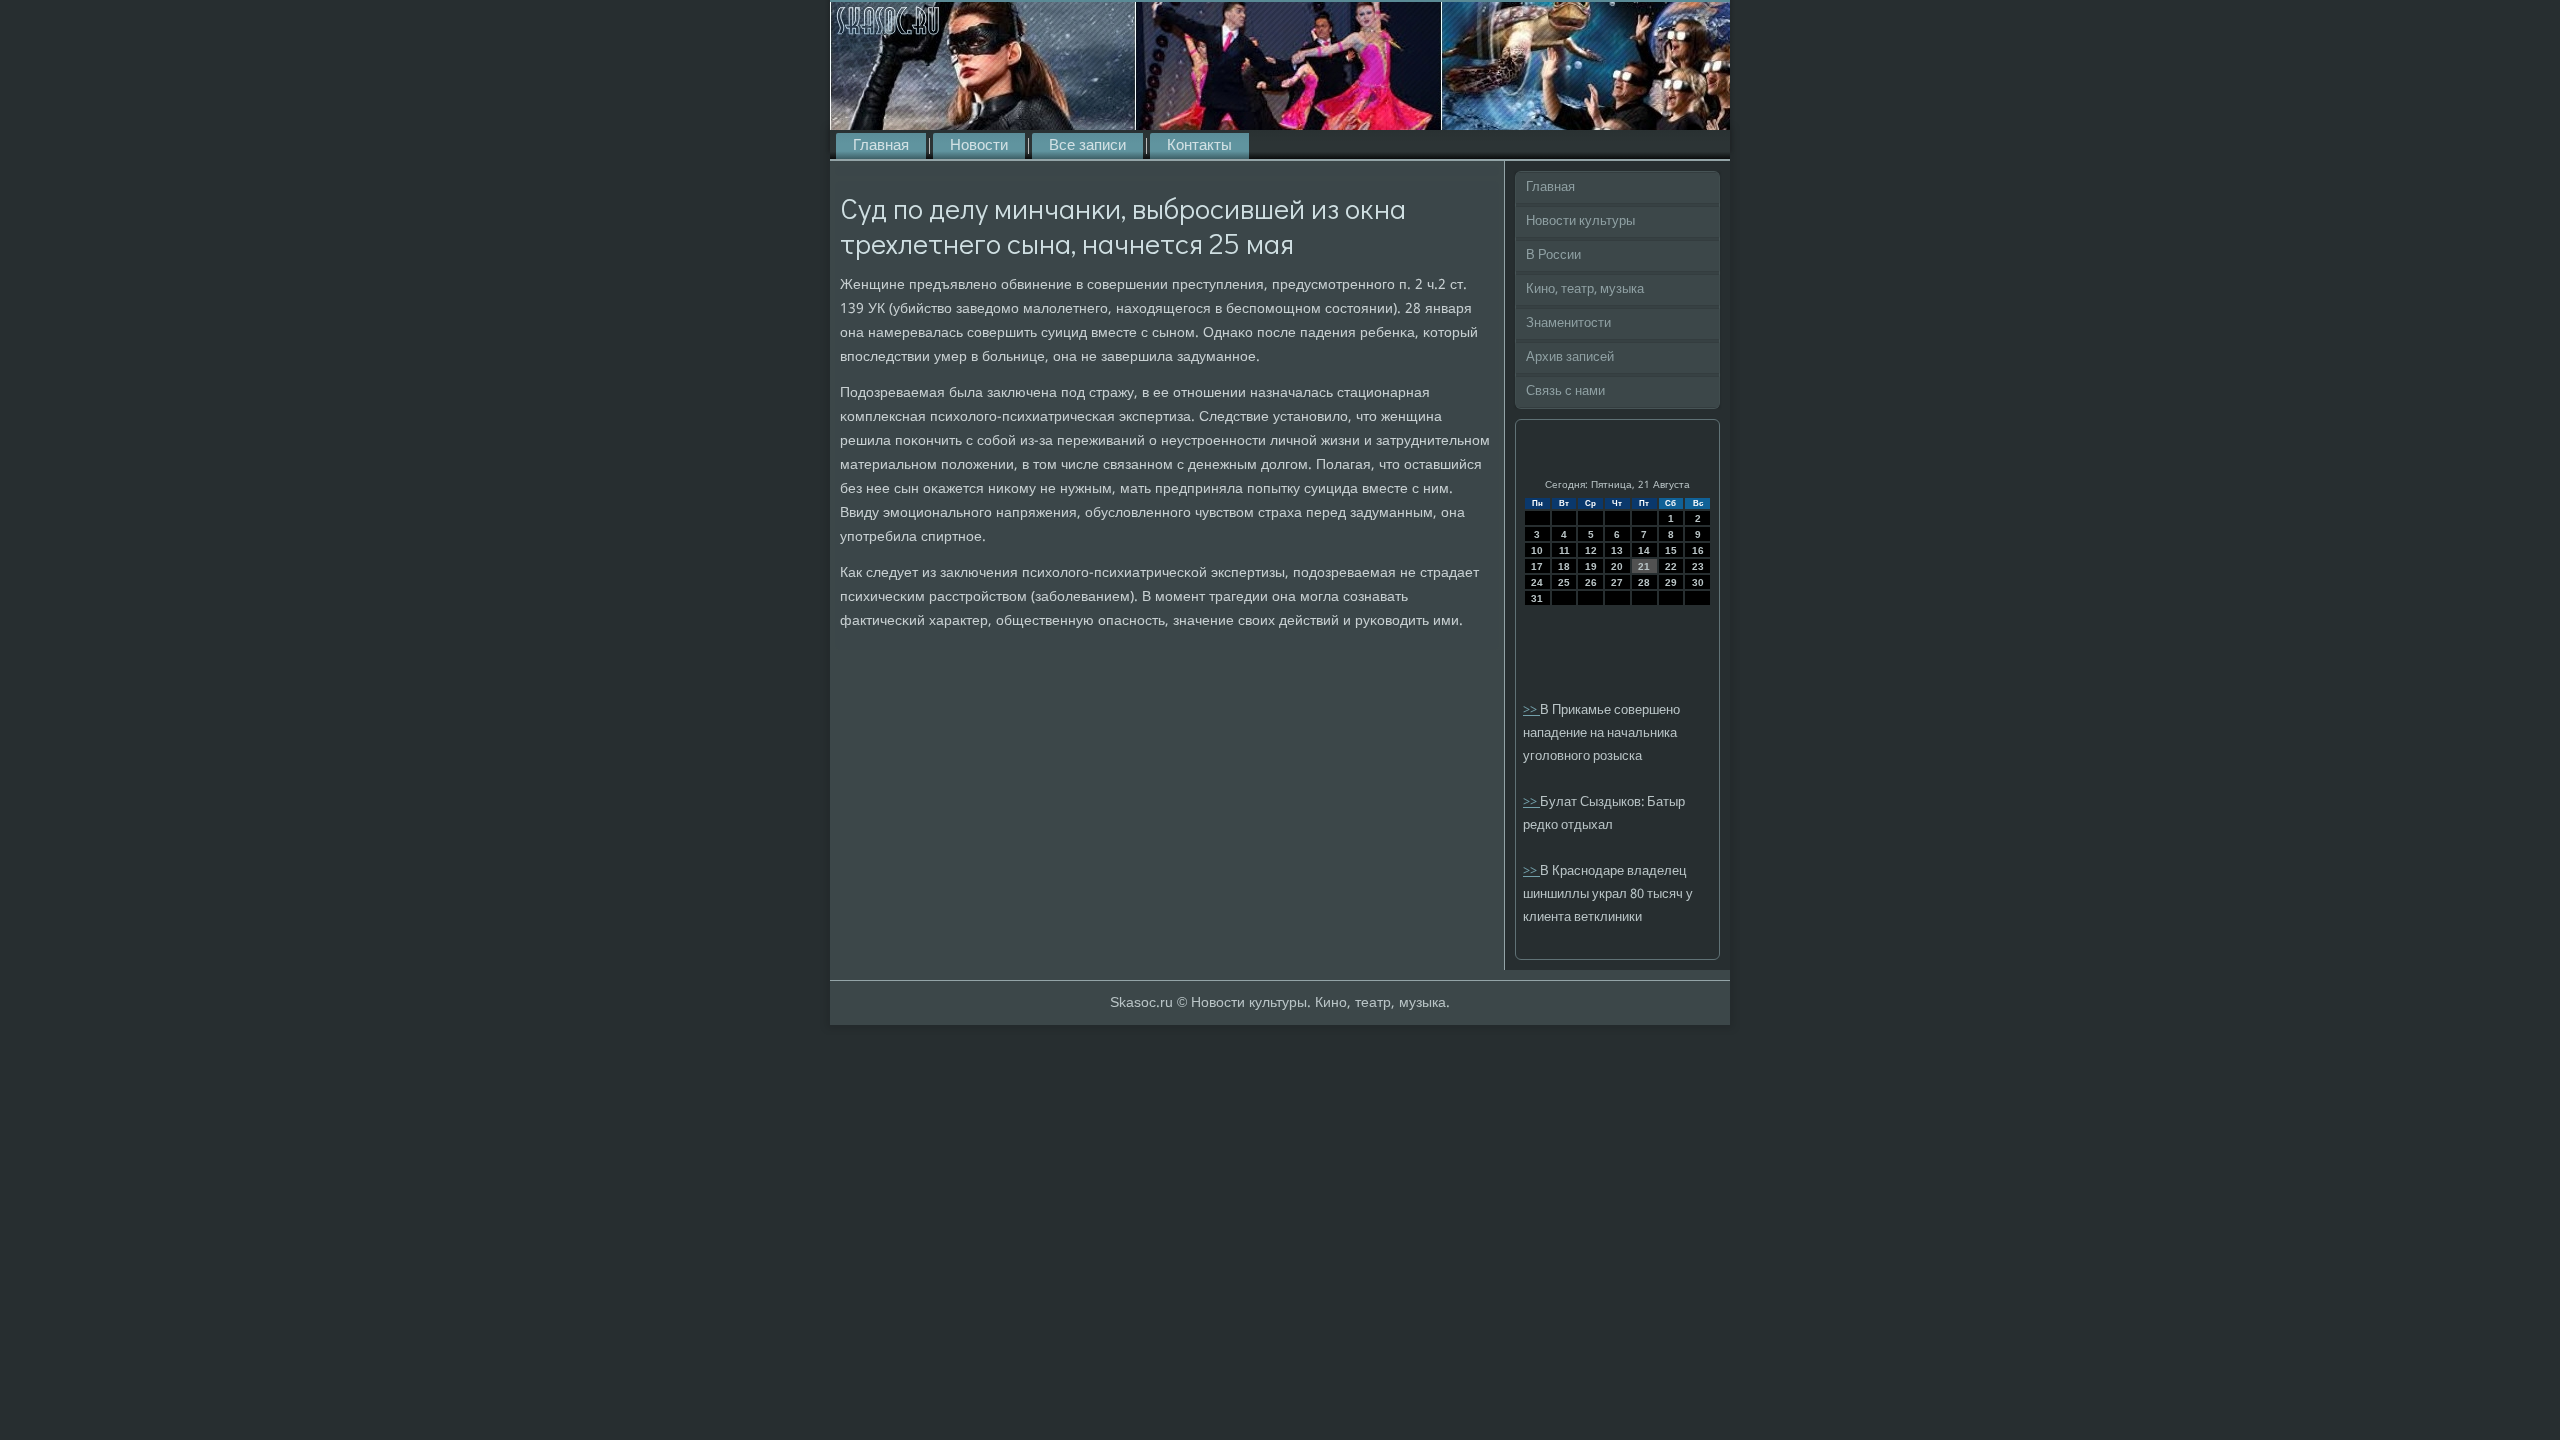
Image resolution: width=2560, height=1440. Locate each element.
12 (1591, 550)
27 (1617, 582)
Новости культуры (1580, 221)
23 (1698, 566)
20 (1617, 566)
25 (1564, 582)
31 (1537, 598)
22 (1671, 566)
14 (1644, 550)
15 (1671, 550)
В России (1553, 255)
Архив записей (1570, 357)
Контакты (1199, 146)
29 (1671, 582)
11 (1564, 550)
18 (1564, 566)
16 (1698, 550)
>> (1531, 710)
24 (1537, 582)
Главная (881, 146)
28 (1644, 582)
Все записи (1087, 146)
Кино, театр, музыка (1585, 289)
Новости (979, 146)
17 (1537, 566)
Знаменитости (1568, 323)
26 (1591, 582)
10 (1537, 550)
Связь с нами (1565, 391)
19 (1591, 566)
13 (1617, 550)
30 (1698, 582)
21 (1644, 566)
